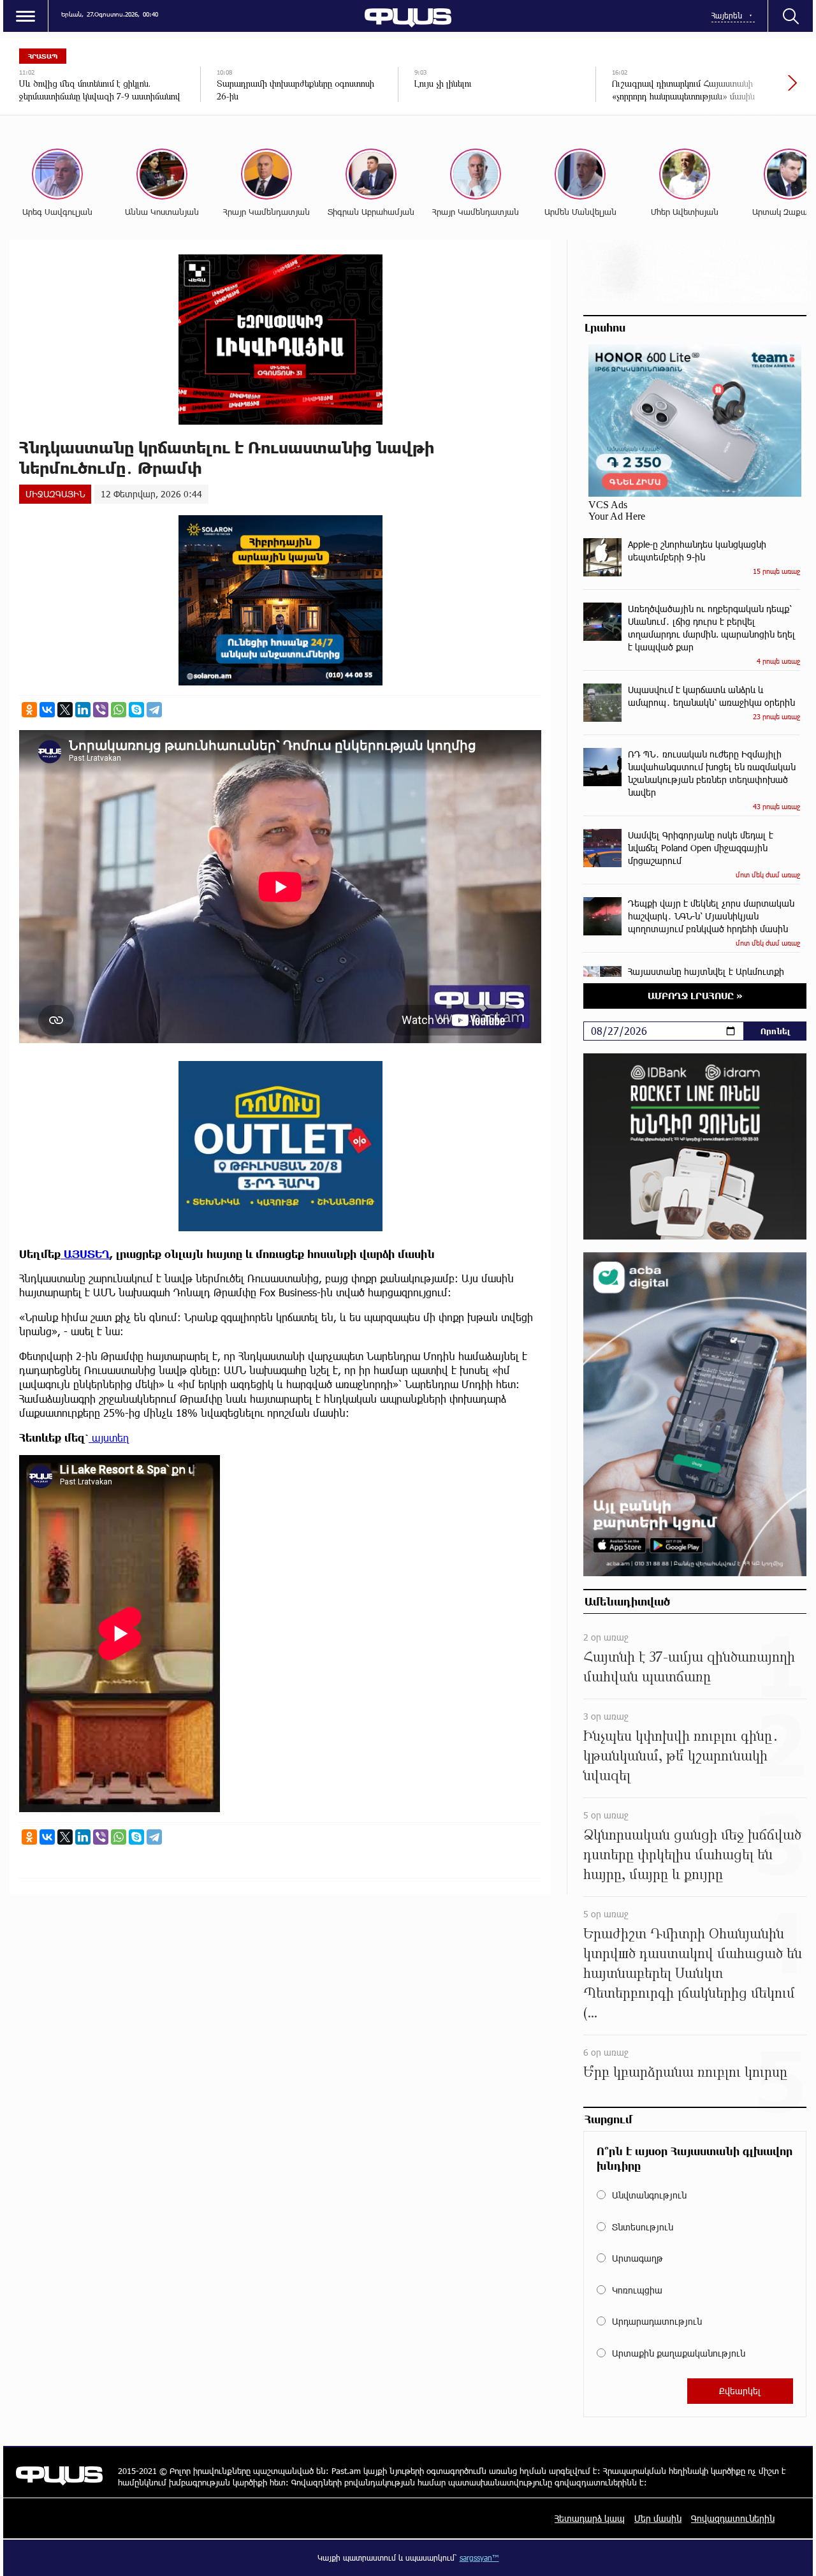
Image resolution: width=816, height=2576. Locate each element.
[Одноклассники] (29, 710)
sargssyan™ (479, 2558)
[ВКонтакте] (47, 710)
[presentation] (749, 89)
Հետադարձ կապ (590, 2518)
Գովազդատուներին (733, 2518)
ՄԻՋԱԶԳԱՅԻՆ (55, 494)
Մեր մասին (658, 2518)
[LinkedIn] (83, 710)
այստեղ (109, 1438)
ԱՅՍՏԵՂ (85, 1254)
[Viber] (101, 710)
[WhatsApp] (119, 710)
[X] (65, 710)
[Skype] (136, 710)
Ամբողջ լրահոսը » (695, 996)
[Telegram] (154, 710)
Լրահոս (605, 327)
